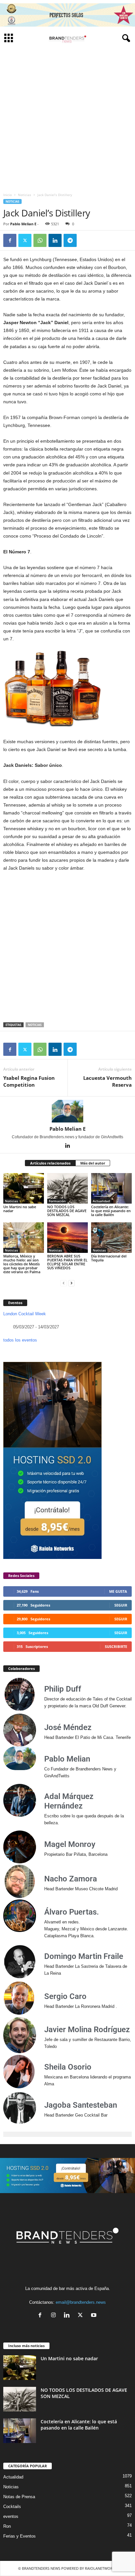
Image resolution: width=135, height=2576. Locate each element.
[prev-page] (64, 1283)
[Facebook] (10, 240)
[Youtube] (95, 2316)
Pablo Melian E (23, 224)
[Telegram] (70, 240)
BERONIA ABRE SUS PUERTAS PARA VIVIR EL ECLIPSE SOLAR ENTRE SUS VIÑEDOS (67, 1262)
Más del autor (93, 1163)
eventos (11, 2516)
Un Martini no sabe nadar (20, 1209)
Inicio (8, 195)
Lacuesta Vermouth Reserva (107, 1081)
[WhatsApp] (40, 240)
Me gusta (118, 1591)
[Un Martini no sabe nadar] (24, 1188)
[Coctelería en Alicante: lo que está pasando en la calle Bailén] (111, 1188)
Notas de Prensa (19, 2497)
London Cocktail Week (25, 1314)
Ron (7, 2526)
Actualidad (101, 1201)
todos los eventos (20, 1340)
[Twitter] (25, 240)
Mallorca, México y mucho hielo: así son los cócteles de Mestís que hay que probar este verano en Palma (22, 1264)
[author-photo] (67, 1111)
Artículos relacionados (50, 1163)
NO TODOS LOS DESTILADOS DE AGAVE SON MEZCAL (67, 1211)
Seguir (121, 1605)
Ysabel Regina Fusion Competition (29, 1081)
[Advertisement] (67, 118)
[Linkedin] (55, 240)
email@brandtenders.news (81, 2302)
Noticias (25, 195)
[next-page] (71, 1283)
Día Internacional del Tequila (109, 1258)
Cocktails (12, 2507)
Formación (57, 1201)
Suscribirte (116, 1646)
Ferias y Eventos (19, 2536)
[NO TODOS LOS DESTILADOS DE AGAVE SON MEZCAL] (67, 1188)
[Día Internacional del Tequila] (111, 1238)
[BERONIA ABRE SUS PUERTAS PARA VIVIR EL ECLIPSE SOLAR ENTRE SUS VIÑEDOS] (67, 1238)
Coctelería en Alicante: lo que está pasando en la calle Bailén (111, 1211)
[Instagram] (55, 2316)
